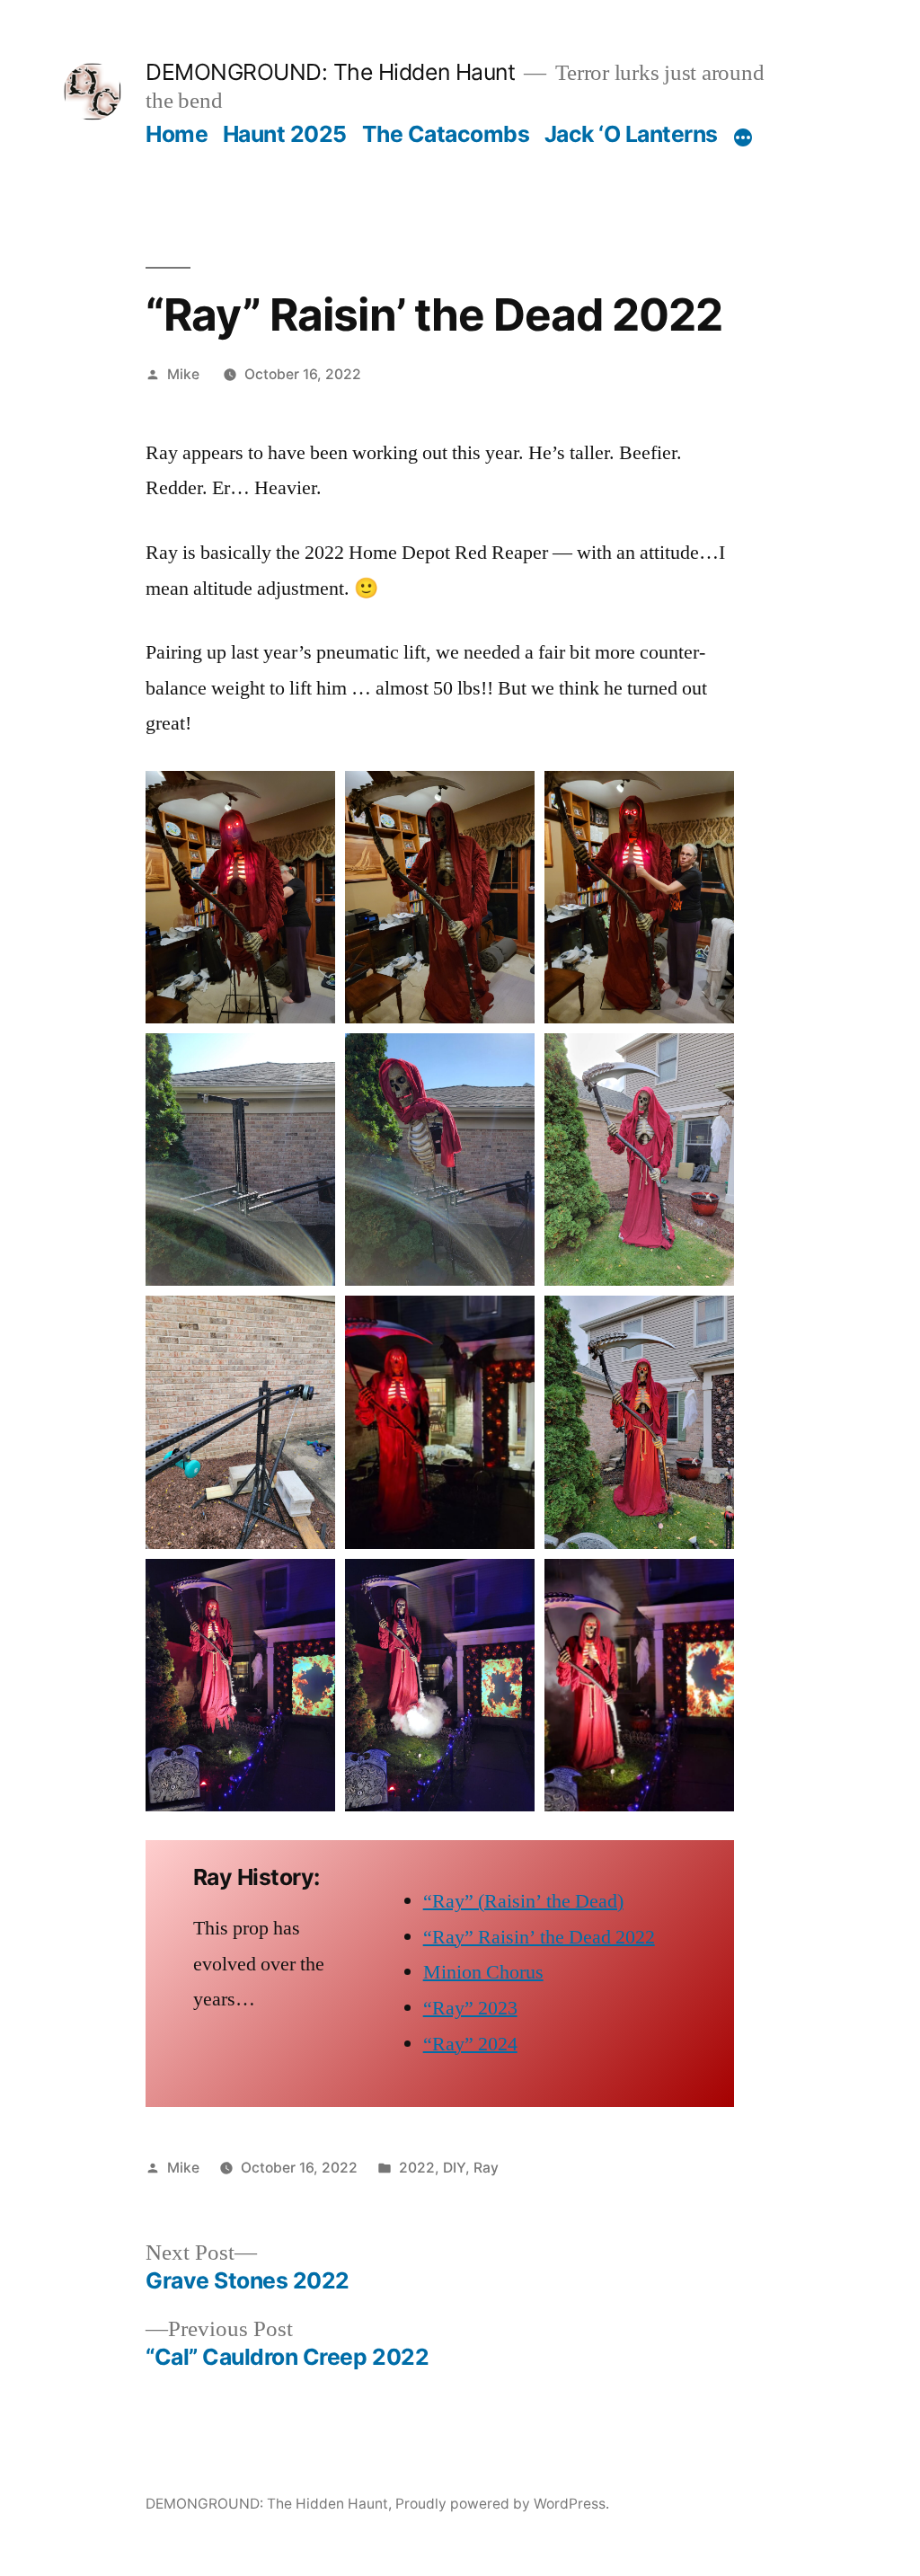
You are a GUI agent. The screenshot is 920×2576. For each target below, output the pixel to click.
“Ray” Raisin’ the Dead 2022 (539, 1937)
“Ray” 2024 (470, 2044)
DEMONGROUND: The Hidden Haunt (330, 72)
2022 (417, 2168)
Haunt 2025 (285, 134)
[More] (743, 137)
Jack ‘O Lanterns (631, 134)
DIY (454, 2168)
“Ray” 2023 (470, 2008)
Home (177, 134)
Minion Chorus (483, 1972)
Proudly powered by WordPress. (502, 2504)
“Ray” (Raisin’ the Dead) (523, 1901)
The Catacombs (446, 134)
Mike (183, 374)
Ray (486, 2168)
